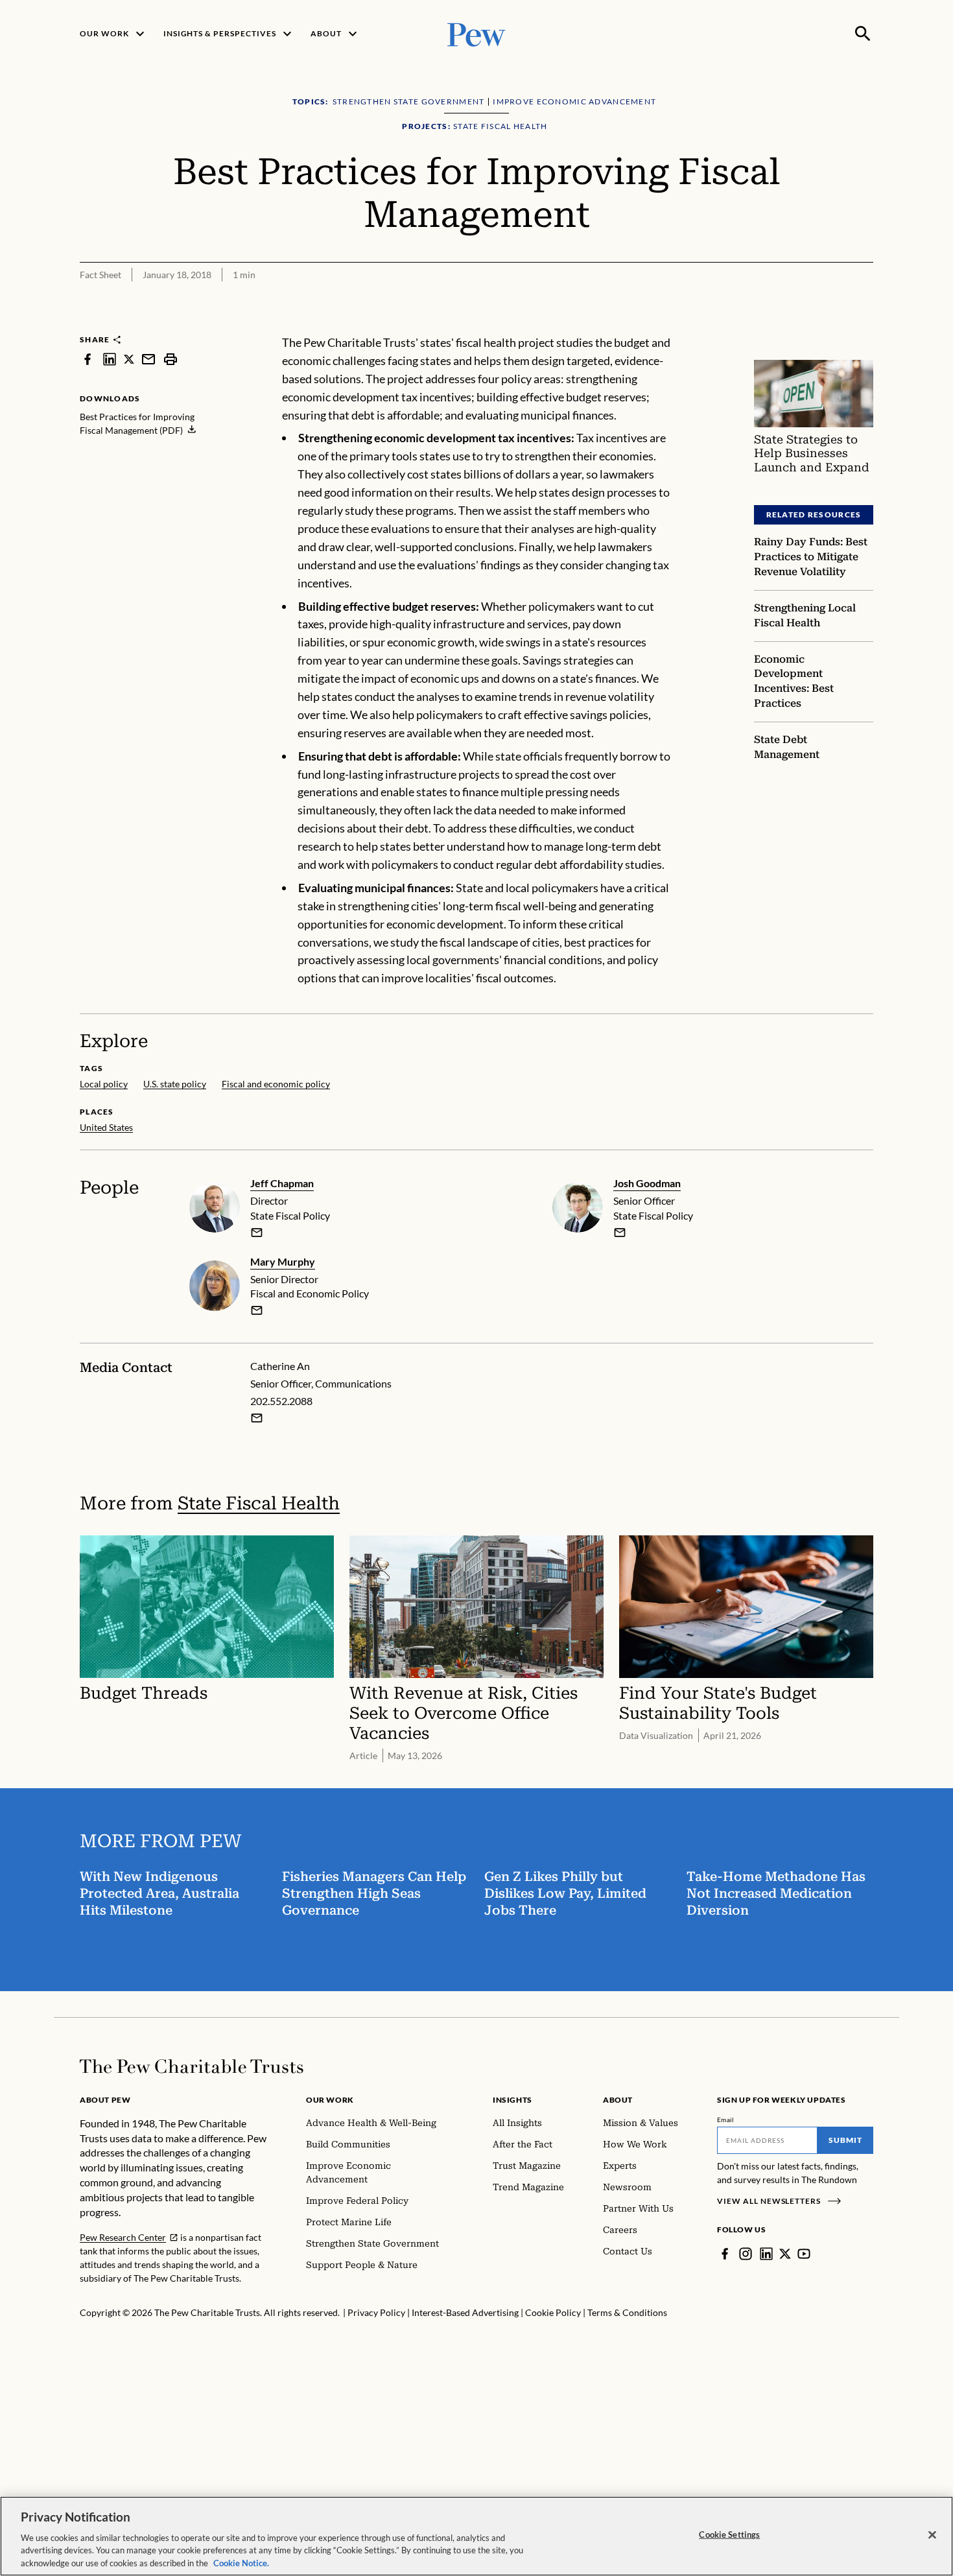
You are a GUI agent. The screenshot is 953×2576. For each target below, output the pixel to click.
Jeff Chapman (282, 1183)
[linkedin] (110, 359)
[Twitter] (785, 2254)
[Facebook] (725, 2254)
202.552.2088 (281, 1401)
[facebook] (88, 359)
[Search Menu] (863, 34)
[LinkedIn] (766, 2254)
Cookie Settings (729, 2535)
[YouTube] (804, 2254)
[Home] (192, 2066)
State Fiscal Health (259, 1503)
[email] (148, 359)
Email (726, 2120)
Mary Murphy (283, 1261)
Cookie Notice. (241, 2562)
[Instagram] (746, 2254)
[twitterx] (129, 359)
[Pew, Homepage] (476, 33)
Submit (845, 2140)
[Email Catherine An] (257, 1418)
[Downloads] (864, 325)
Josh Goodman (647, 1183)
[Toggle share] (832, 325)
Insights (512, 2100)
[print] (171, 359)
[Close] (932, 2535)
